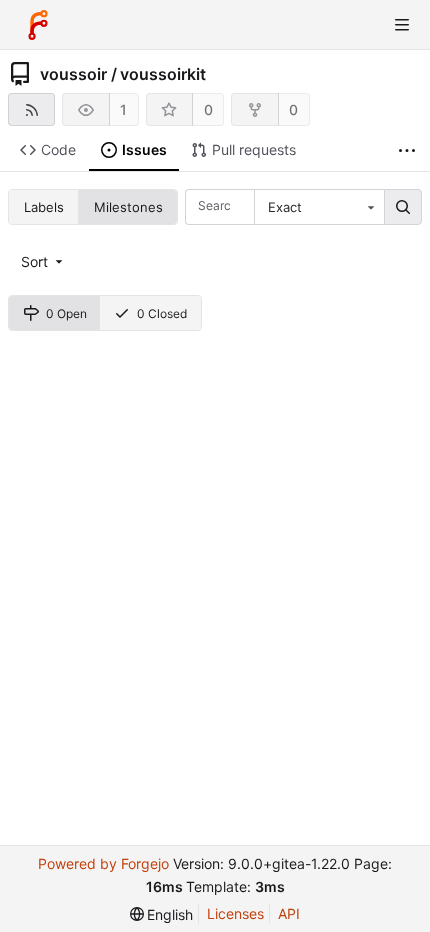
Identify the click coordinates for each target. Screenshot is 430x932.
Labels (44, 207)
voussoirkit (163, 74)
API (289, 913)
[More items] (407, 150)
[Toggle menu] (402, 25)
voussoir (73, 74)
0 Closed (162, 313)
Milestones (128, 207)
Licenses (235, 913)
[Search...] (403, 207)
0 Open (66, 313)
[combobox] (319, 207)
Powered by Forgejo (103, 863)
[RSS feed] (31, 109)
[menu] (43, 261)
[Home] (38, 25)
